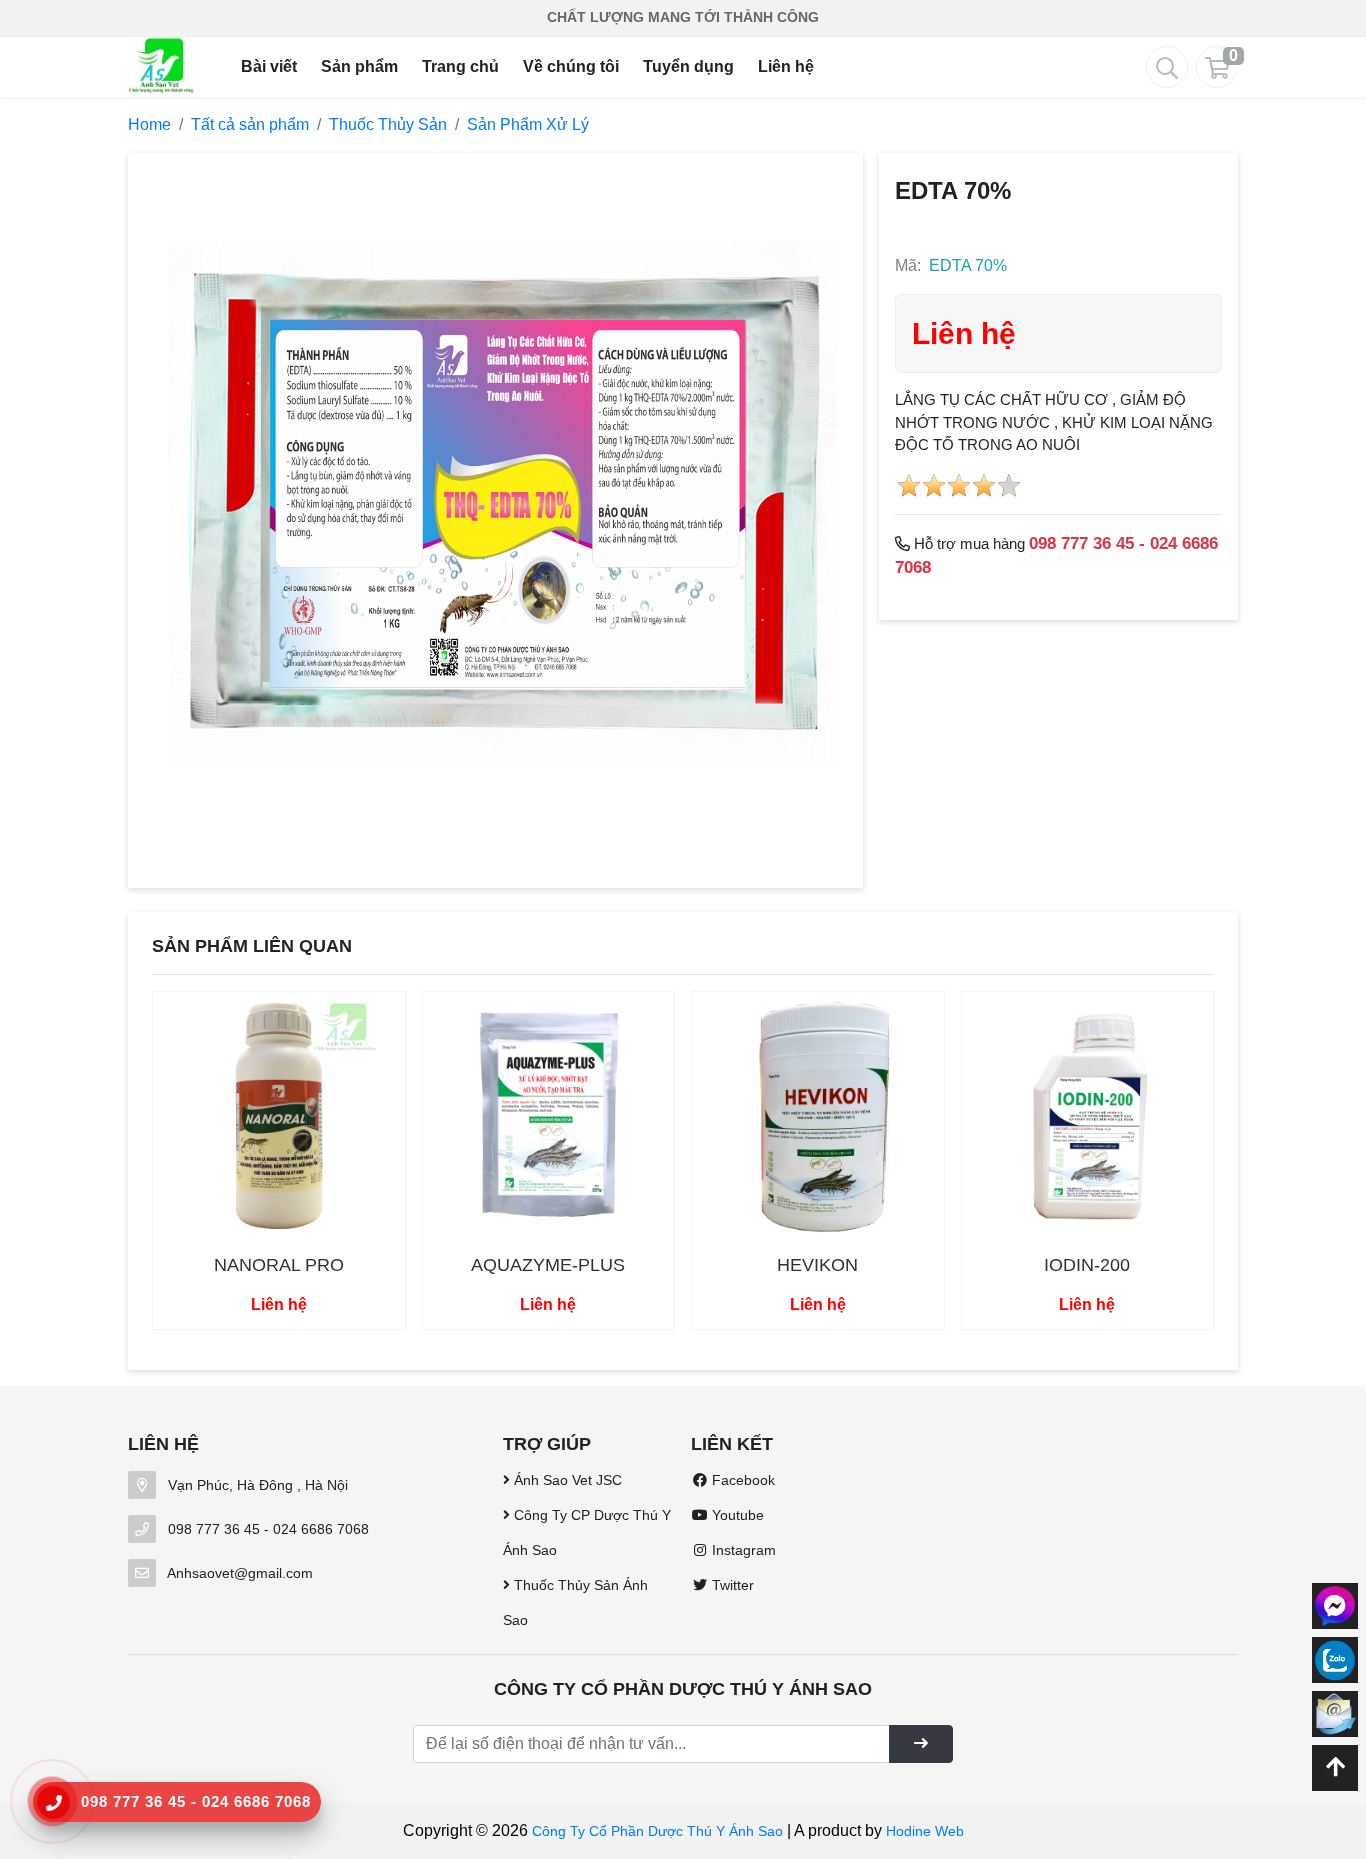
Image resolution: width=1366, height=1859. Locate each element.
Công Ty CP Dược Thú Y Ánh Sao (587, 1532)
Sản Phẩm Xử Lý (528, 124)
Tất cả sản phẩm (250, 124)
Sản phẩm (359, 66)
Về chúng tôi (571, 66)
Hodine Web (925, 1831)
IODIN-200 (1087, 1265)
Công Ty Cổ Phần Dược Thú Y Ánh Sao (657, 1831)
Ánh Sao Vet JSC (566, 1480)
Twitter (731, 1585)
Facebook (741, 1480)
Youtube (736, 1515)
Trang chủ (460, 66)
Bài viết (269, 66)
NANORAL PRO (279, 1265)
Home (149, 124)
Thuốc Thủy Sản (388, 124)
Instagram (742, 1550)
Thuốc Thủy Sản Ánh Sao (575, 1602)
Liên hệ (786, 66)
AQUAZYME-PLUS (548, 1265)
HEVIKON (817, 1265)
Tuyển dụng (688, 66)
